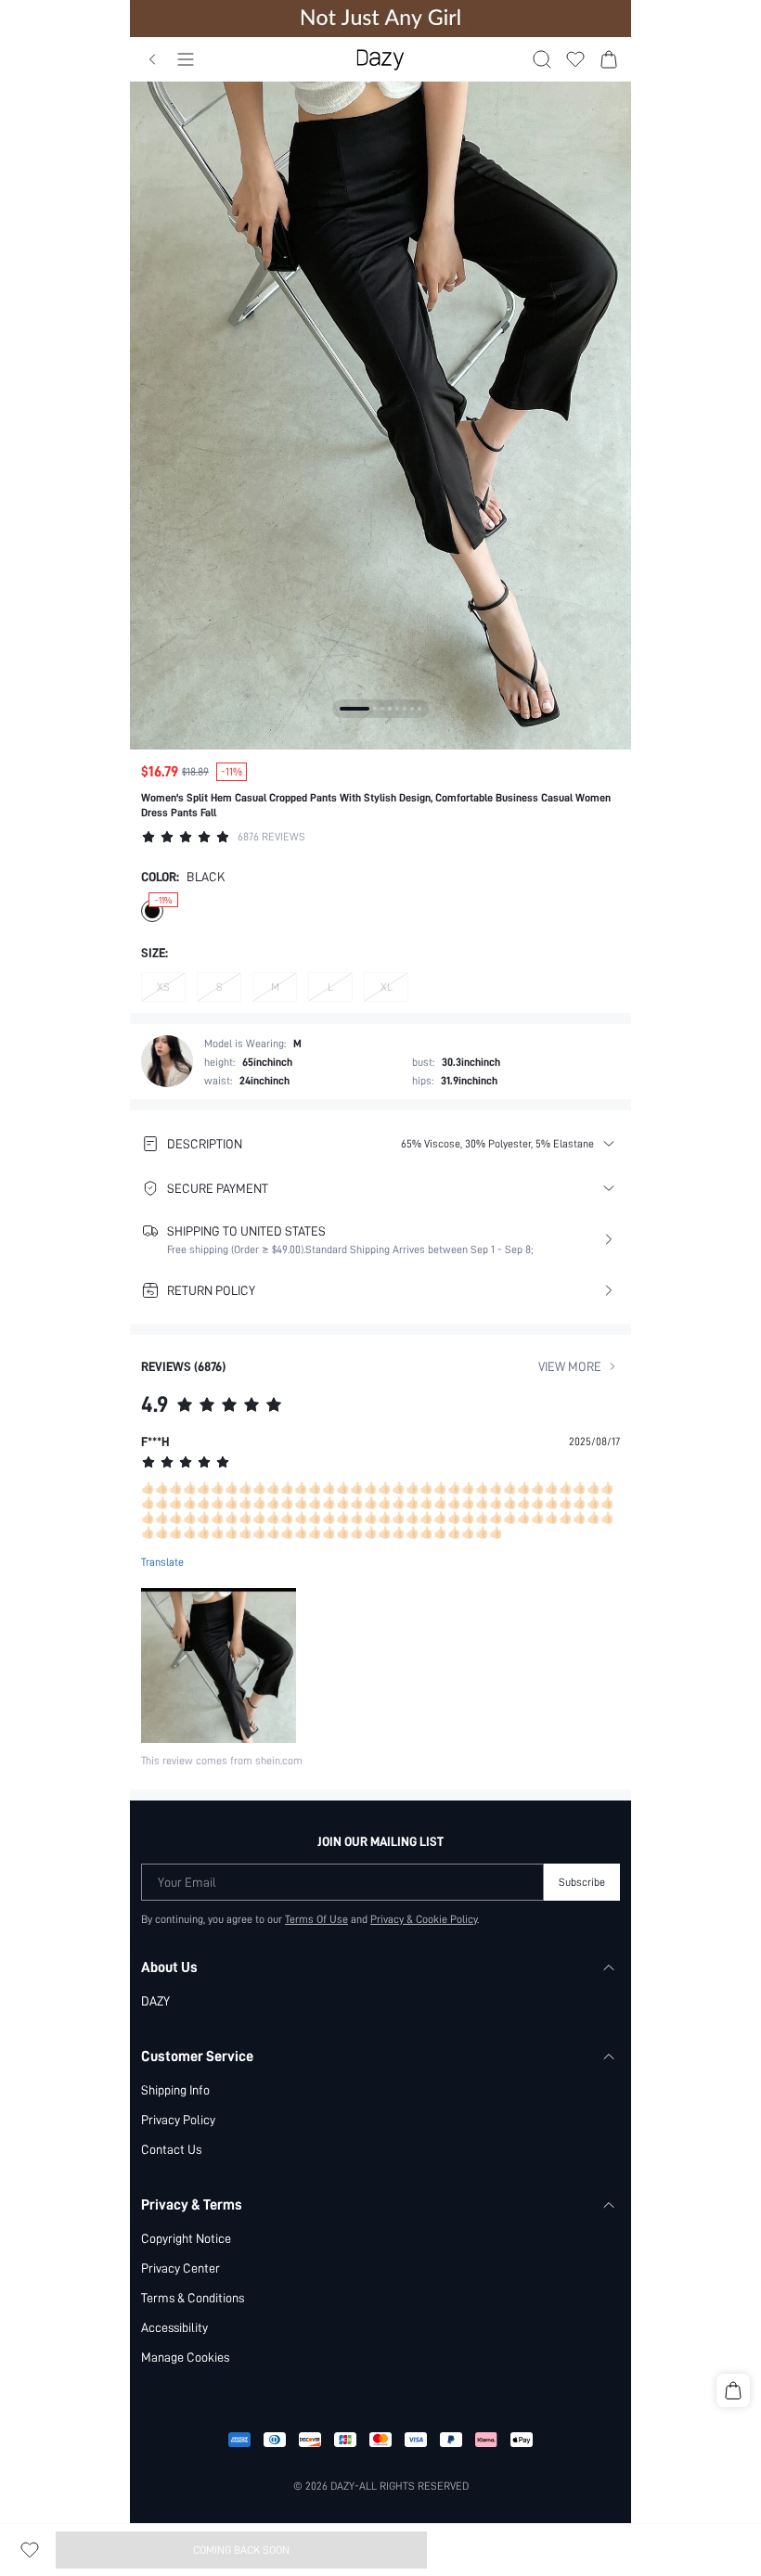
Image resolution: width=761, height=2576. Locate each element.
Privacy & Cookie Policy (424, 1919)
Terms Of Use (316, 1919)
